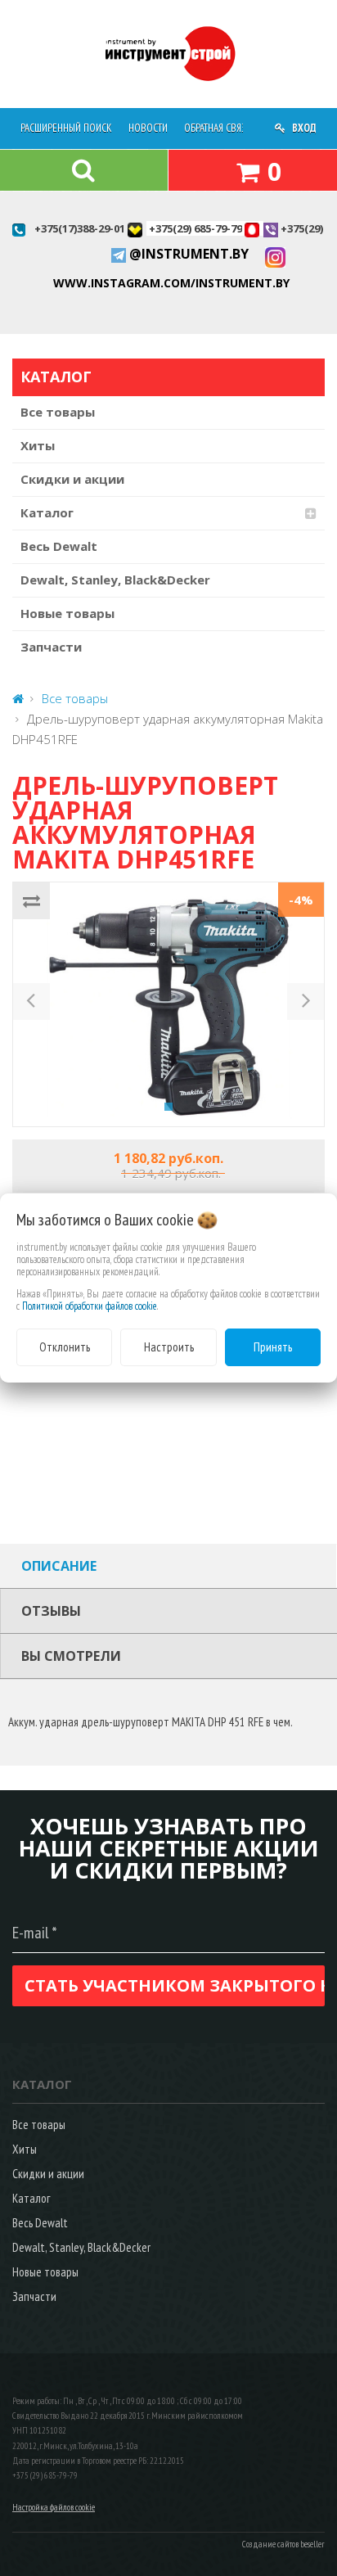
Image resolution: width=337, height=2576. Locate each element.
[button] (31, 1004)
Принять (273, 1347)
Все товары (58, 412)
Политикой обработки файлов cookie (90, 1306)
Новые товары (67, 613)
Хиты (38, 445)
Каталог (47, 512)
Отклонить (65, 1347)
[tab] (168, 1566)
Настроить (169, 1347)
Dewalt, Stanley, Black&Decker (115, 580)
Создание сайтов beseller (283, 2544)
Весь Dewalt (59, 546)
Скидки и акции (72, 479)
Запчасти (51, 647)
